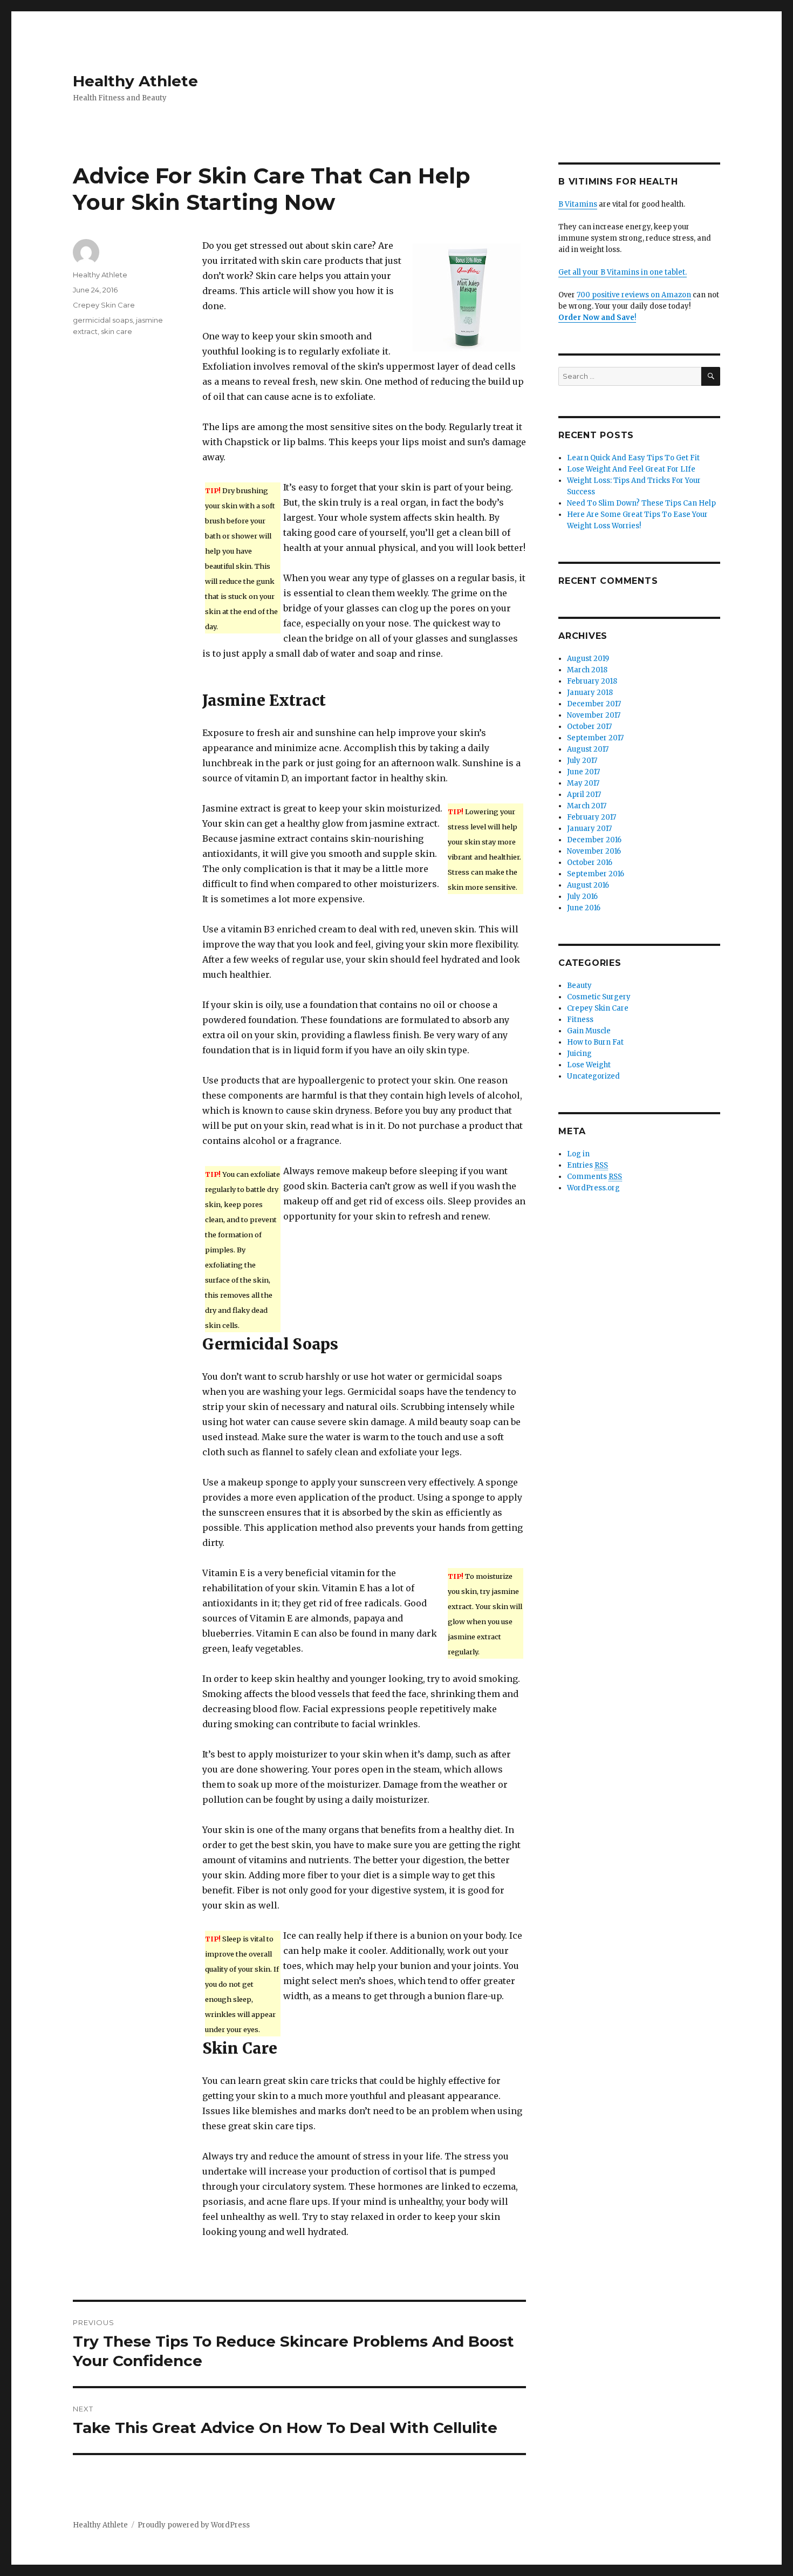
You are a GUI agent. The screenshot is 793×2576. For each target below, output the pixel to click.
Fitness (580, 1020)
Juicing (579, 1054)
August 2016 (588, 885)
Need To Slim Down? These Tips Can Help (641, 503)
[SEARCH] (711, 376)
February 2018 (592, 681)
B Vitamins (578, 204)
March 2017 (587, 806)
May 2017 (583, 783)
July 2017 (582, 761)
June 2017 (583, 772)
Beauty (579, 986)
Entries (587, 1165)
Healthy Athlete (135, 81)
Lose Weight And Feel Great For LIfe (631, 469)
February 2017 (592, 817)
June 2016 (584, 908)
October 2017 (589, 727)
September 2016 (596, 874)
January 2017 (589, 829)
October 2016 (590, 863)
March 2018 (587, 670)
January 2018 (590, 693)
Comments (594, 1177)
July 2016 (582, 897)
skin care (117, 331)
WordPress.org (593, 1188)
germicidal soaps (103, 320)
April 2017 (584, 795)
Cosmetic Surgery (599, 997)
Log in (578, 1154)
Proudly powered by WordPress (194, 2525)
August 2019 (588, 659)
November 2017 (594, 715)
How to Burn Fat (595, 1042)
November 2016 (594, 851)
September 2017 (595, 738)
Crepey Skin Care (104, 305)
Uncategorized (593, 1076)
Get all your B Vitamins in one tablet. (623, 272)
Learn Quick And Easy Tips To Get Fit (633, 458)
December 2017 (594, 704)
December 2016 (594, 840)
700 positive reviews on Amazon (634, 295)
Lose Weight (589, 1065)
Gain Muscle (589, 1031)
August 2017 (588, 749)
